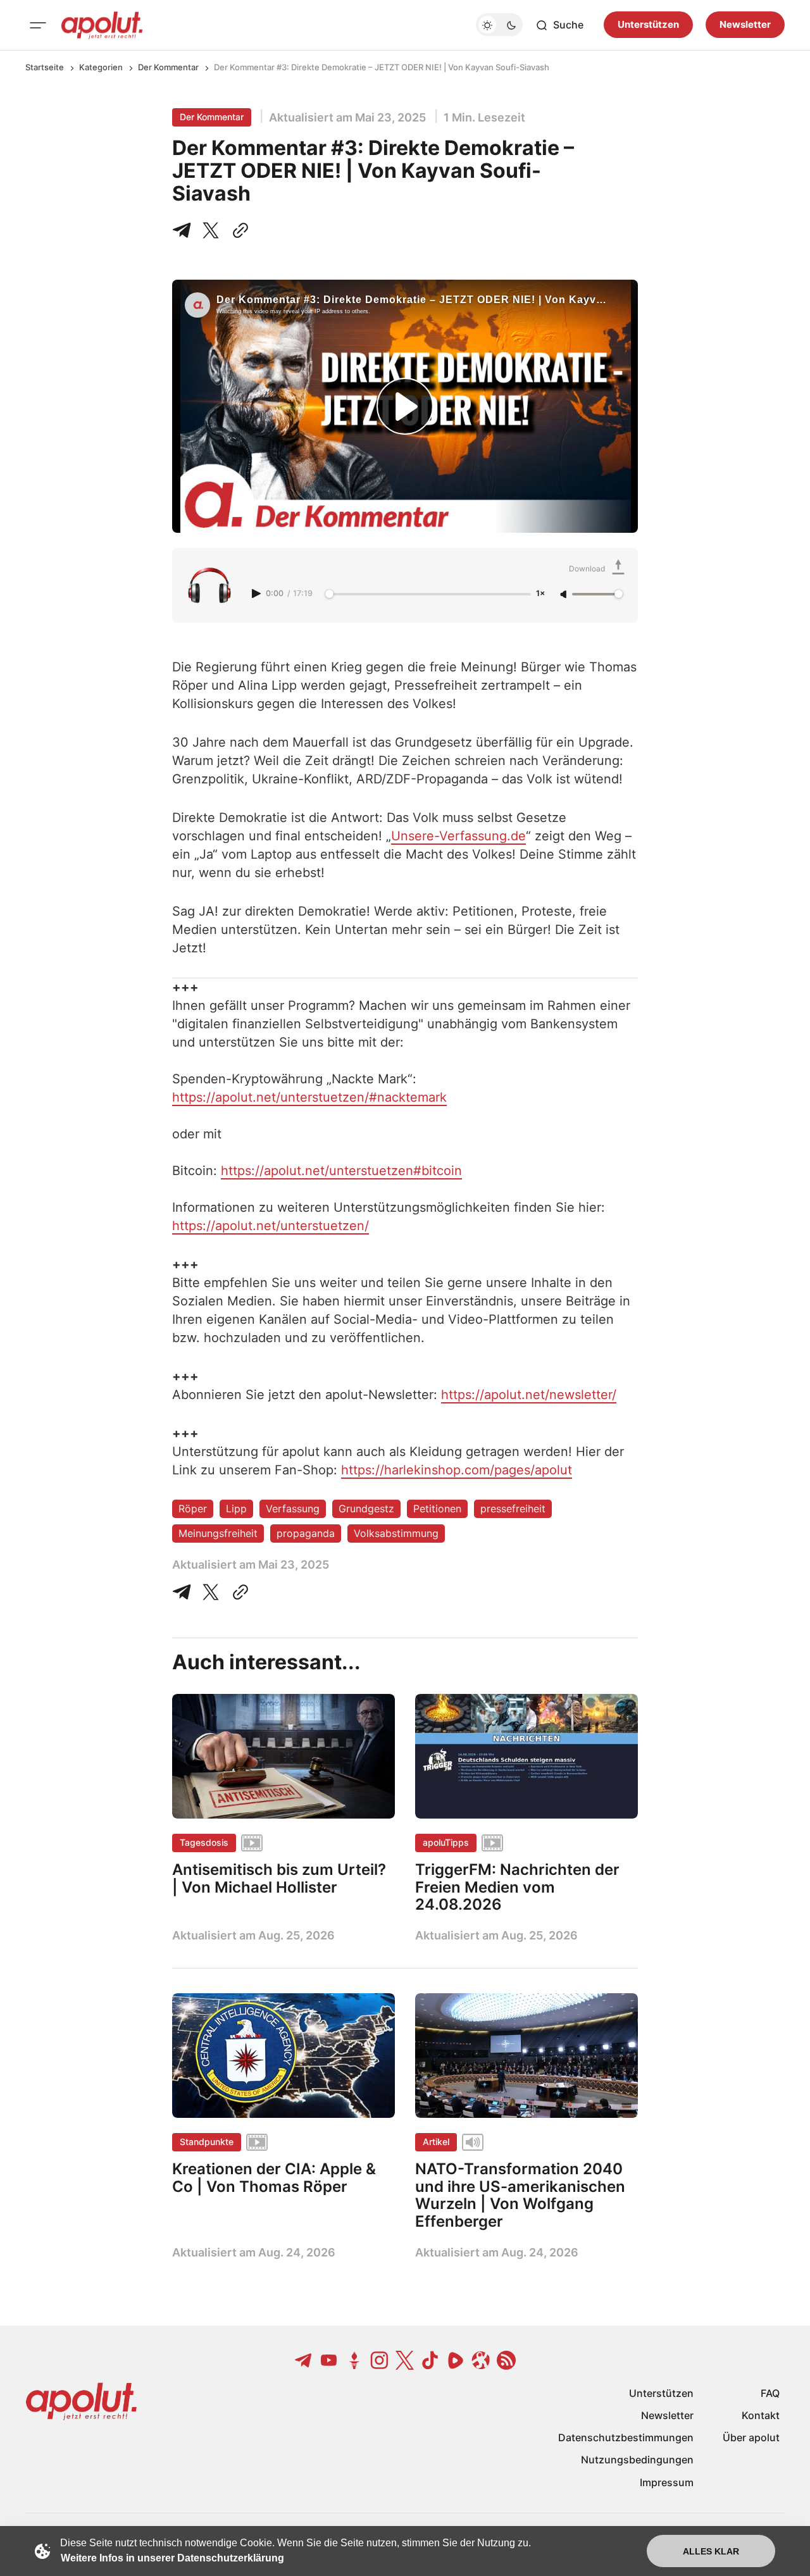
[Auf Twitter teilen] (211, 1592)
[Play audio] (258, 594)
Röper (193, 1509)
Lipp (236, 1509)
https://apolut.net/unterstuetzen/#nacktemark (309, 1097)
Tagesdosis (204, 1842)
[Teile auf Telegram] (184, 230)
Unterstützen (648, 25)
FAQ (770, 2393)
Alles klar (711, 2551)
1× (540, 594)
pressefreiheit (513, 1509)
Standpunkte (207, 2142)
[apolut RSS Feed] (506, 2360)
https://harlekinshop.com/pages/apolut (457, 1470)
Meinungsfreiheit (218, 1533)
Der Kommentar (168, 67)
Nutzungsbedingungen (637, 2460)
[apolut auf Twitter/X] (405, 2360)
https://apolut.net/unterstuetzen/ (271, 1226)
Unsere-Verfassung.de (458, 836)
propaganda (306, 1533)
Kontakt (761, 2415)
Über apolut (751, 2437)
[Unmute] (564, 595)
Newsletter (745, 25)
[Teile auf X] (211, 230)
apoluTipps (446, 1842)
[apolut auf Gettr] (354, 2360)
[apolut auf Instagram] (380, 2360)
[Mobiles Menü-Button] (38, 25)
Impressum (667, 2482)
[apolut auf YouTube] (329, 2360)
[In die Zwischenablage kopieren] (238, 230)
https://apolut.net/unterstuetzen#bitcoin (341, 1171)
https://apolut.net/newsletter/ (529, 1395)
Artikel (436, 2142)
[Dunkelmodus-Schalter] (499, 25)
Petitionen (437, 1509)
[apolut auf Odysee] (481, 2360)
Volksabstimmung (396, 1533)
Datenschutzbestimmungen (626, 2437)
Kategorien (101, 67)
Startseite (45, 67)
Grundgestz (366, 1509)
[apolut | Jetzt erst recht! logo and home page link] (102, 25)
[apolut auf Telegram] (304, 2360)
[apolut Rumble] (456, 2360)
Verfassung (293, 1509)
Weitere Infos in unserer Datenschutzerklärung (172, 2558)
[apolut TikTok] (430, 2360)
